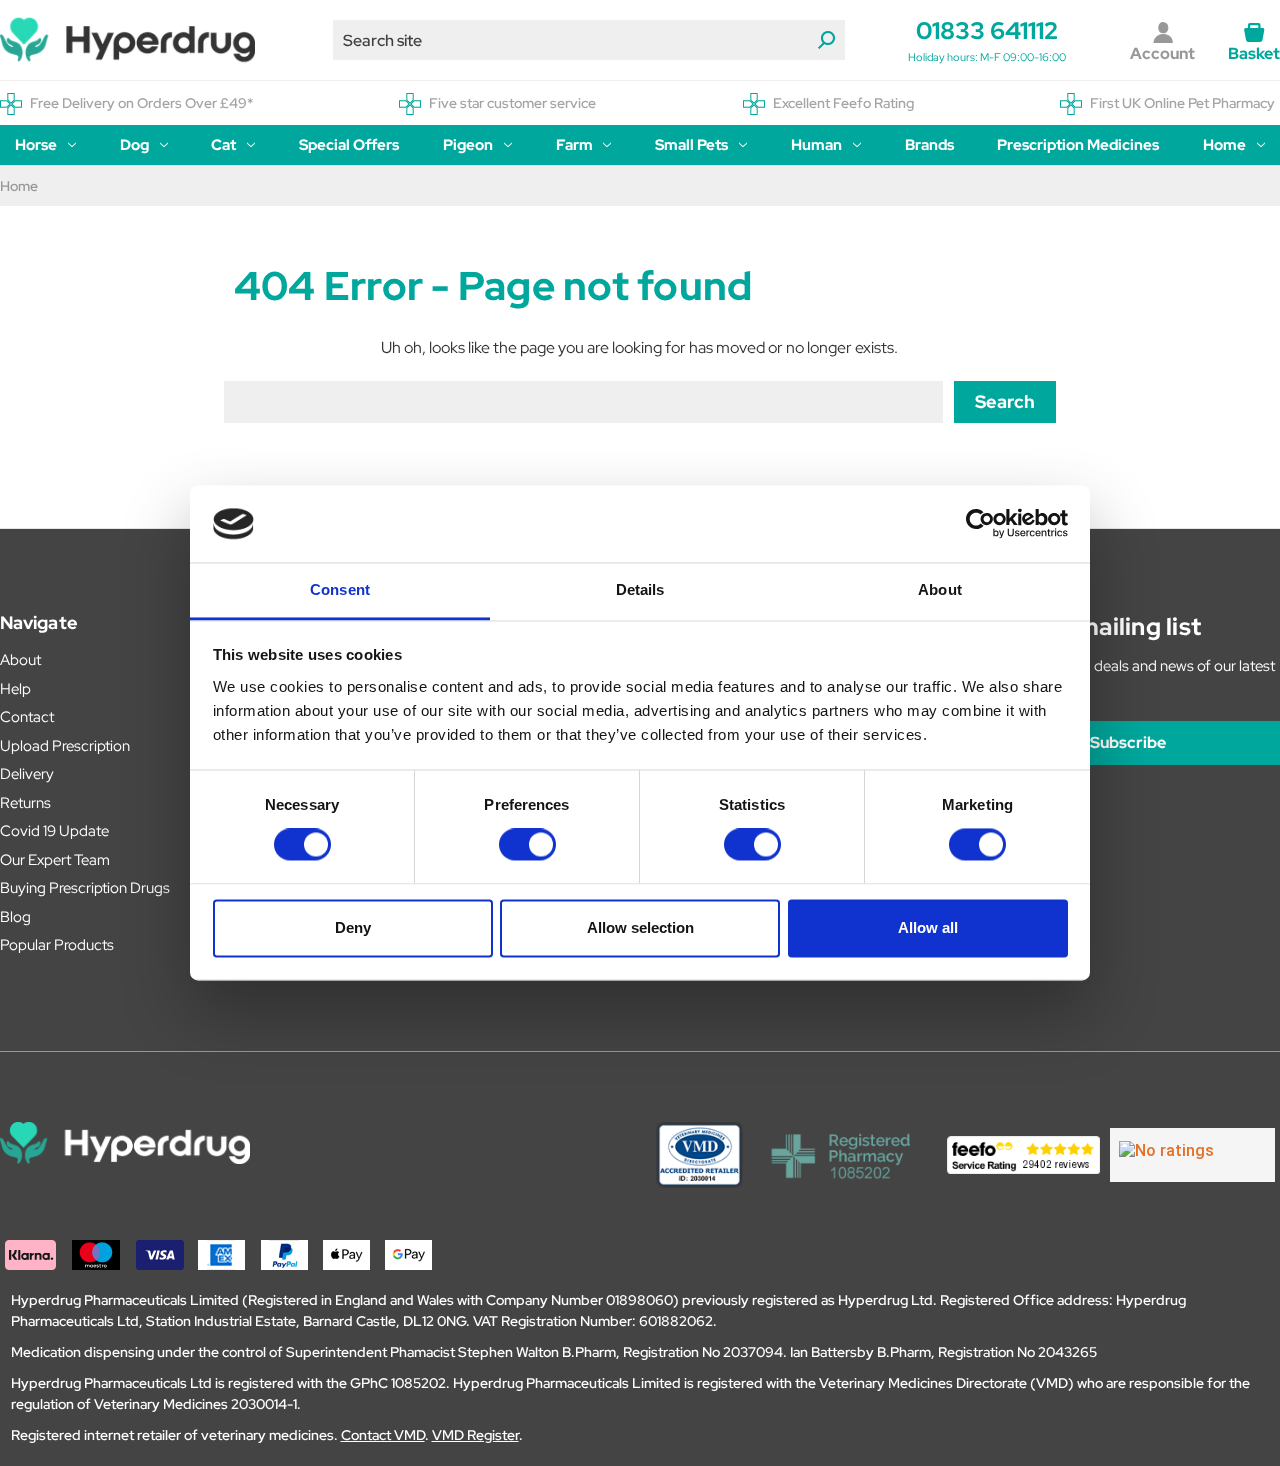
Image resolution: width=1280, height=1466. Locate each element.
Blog (15, 917)
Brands (929, 145)
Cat (223, 145)
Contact (27, 717)
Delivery (27, 774)
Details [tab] (640, 589)
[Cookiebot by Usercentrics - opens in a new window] (980, 524)
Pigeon (468, 145)
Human (816, 145)
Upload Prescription (65, 746)
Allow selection (640, 927)
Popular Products (57, 945)
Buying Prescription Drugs (85, 888)
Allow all (928, 927)
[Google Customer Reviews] (1192, 1155)
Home (1224, 145)
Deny (353, 927)
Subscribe (1128, 742)
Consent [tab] (340, 589)
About (20, 660)
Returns (25, 803)
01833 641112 (987, 30)
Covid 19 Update (54, 831)
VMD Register (475, 1435)
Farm (574, 145)
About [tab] (940, 589)
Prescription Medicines (1078, 145)
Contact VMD (383, 1435)
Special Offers (349, 145)
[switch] (527, 845)
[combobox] (589, 40)
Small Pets (691, 145)
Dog (134, 145)
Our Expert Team (55, 860)
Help (15, 689)
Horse (36, 145)
